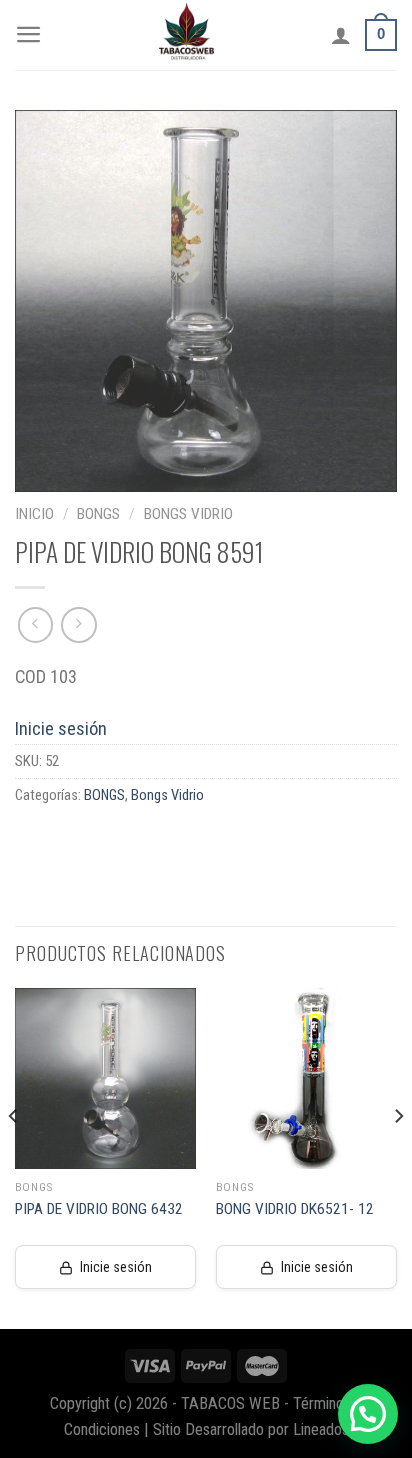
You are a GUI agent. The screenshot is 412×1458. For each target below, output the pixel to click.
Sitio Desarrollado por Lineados (251, 1429)
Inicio (34, 514)
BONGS (98, 514)
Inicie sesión (61, 728)
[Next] (398, 1156)
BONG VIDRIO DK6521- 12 (295, 1209)
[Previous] (14, 1156)
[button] (368, 1414)
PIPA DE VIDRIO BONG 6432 (99, 1209)
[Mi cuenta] (341, 35)
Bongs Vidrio (188, 514)
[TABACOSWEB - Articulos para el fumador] (187, 35)
